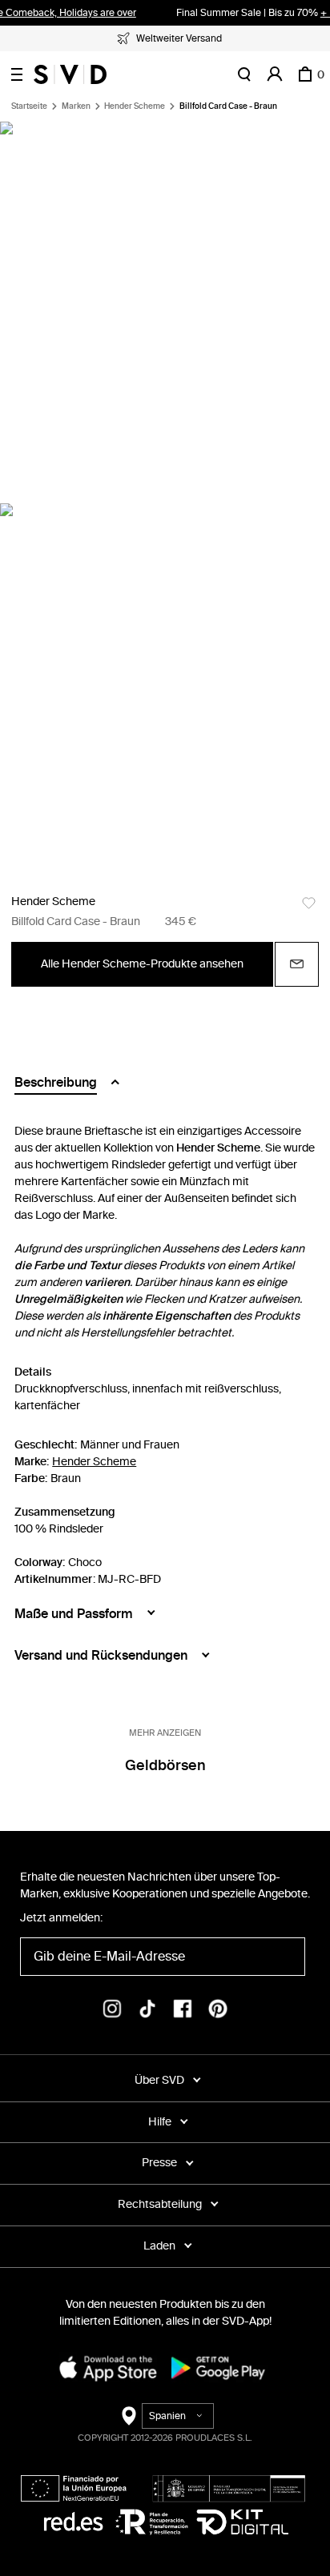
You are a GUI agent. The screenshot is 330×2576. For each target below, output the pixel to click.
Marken (76, 106)
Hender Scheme (135, 106)
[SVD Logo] (70, 74)
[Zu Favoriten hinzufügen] (309, 903)
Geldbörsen (165, 1765)
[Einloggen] (275, 74)
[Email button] (297, 964)
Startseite (29, 106)
